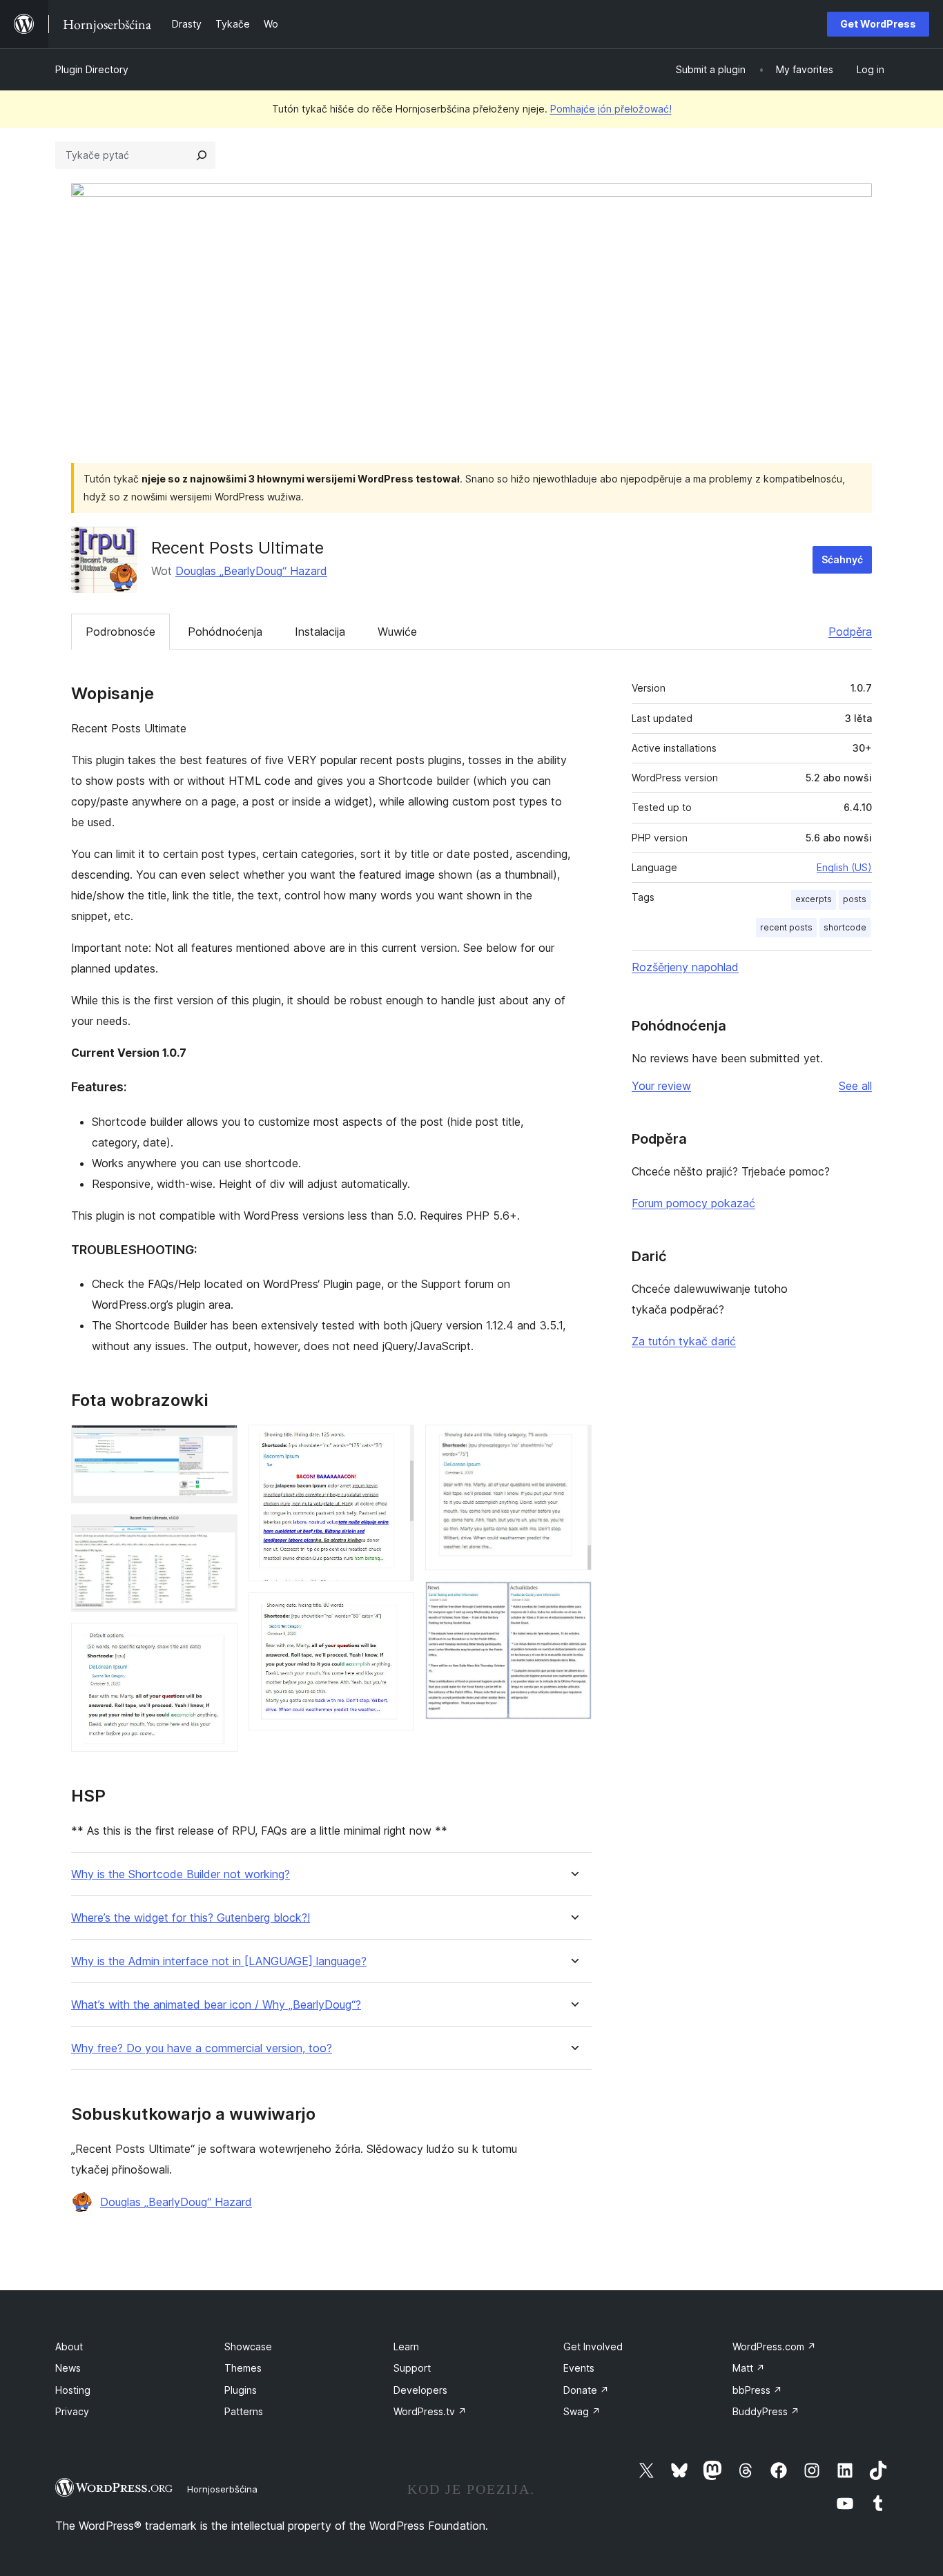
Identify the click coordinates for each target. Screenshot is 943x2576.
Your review (661, 1086)
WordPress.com (774, 2346)
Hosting (73, 2390)
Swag (582, 2411)
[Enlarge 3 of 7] (219, 1641)
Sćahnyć (842, 559)
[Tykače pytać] (202, 155)
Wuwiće (397, 632)
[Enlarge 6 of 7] (573, 1443)
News (68, 2368)
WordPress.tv (430, 2411)
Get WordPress (878, 24)
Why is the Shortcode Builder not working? (181, 1874)
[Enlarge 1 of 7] (219, 1443)
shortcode (845, 927)
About (69, 2346)
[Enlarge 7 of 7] (573, 1600)
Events (579, 2368)
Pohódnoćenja (225, 632)
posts (855, 899)
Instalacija (320, 632)
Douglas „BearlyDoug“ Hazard (251, 571)
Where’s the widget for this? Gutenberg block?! (191, 1918)
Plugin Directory (92, 69)
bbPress (757, 2390)
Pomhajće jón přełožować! (611, 109)
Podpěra (850, 632)
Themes (243, 2368)
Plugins (241, 2390)
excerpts (814, 899)
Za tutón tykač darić (684, 1341)
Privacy (72, 2411)
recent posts (786, 927)
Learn (406, 2346)
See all (855, 1086)
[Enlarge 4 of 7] (396, 1443)
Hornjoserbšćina (222, 2489)
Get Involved (593, 2346)
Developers (420, 2390)
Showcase (248, 2346)
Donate (586, 2390)
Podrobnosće (120, 632)
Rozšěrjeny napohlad (685, 967)
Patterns (244, 2411)
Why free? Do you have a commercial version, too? (202, 2048)
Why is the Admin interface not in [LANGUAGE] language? (219, 1961)
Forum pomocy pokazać (693, 1203)
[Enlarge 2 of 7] (219, 1533)
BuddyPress (766, 2411)
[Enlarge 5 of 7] (396, 1611)
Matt (749, 2368)
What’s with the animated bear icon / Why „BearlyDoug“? (216, 2005)
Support (412, 2368)
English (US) (844, 867)
